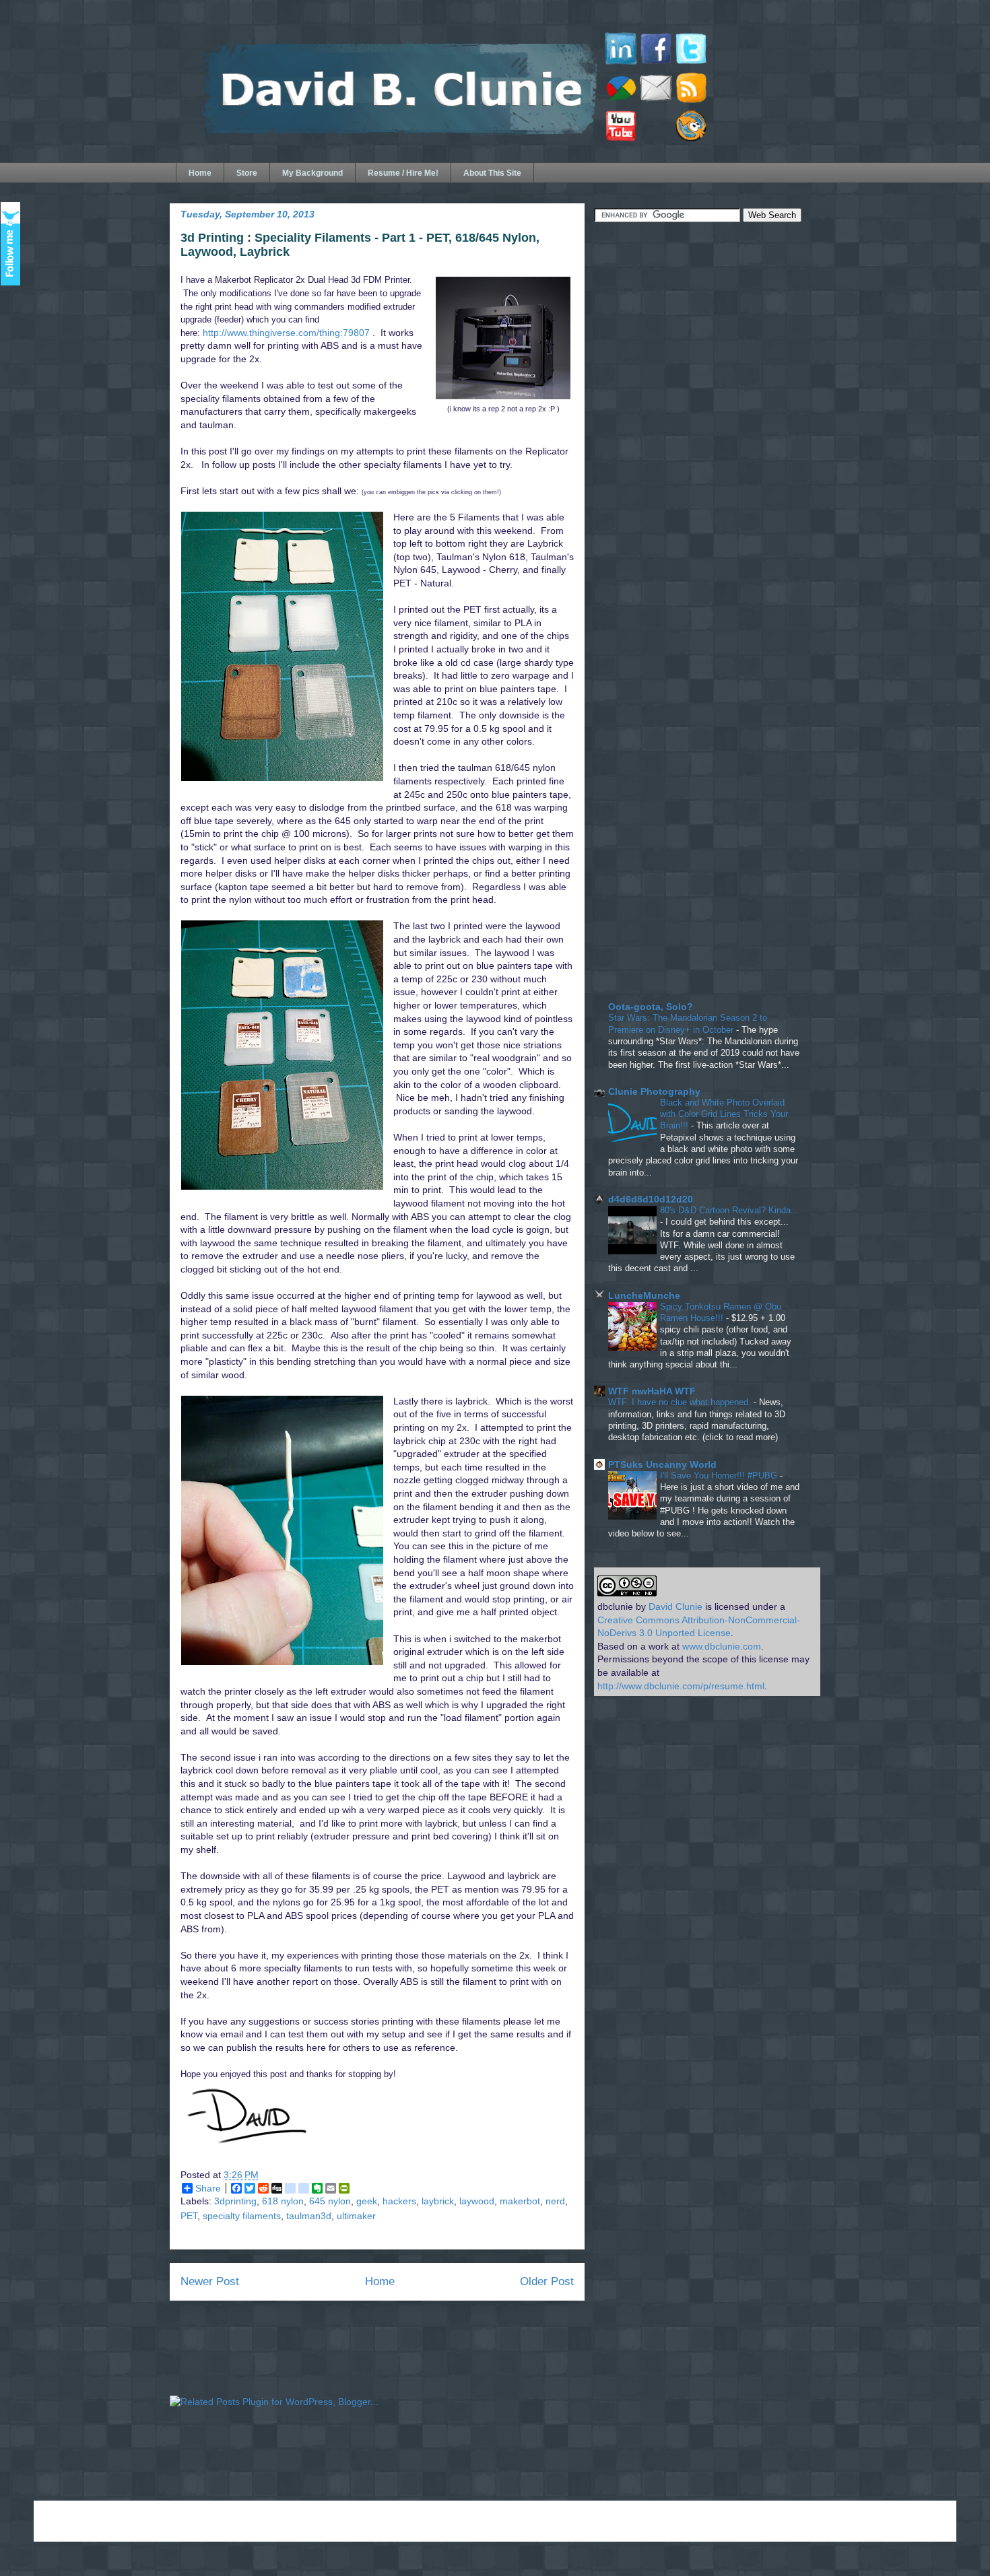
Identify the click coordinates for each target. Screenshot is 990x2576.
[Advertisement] (695, 331)
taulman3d (309, 2216)
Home (200, 173)
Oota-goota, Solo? (651, 1007)
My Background (312, 173)
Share (208, 2188)
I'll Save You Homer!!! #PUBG (720, 1476)
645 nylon (330, 2201)
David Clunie (675, 1606)
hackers (399, 2201)
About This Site (492, 173)
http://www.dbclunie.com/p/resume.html (681, 1686)
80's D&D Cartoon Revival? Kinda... (729, 1210)
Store (247, 173)
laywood (477, 2201)
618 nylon (283, 2201)
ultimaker (356, 2216)
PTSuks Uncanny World (662, 1464)
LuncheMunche (644, 1295)
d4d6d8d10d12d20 (651, 1199)
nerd (555, 2201)
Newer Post (210, 2281)
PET (189, 2216)
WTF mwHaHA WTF (652, 1391)
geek (367, 2201)
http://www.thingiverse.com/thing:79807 (286, 333)
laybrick (438, 2201)
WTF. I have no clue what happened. (681, 1402)
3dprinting (235, 2201)
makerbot (520, 2201)
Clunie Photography (654, 1091)
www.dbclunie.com (722, 1646)
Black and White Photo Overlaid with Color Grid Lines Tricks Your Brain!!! (724, 1114)
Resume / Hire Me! (403, 173)
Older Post (547, 2281)
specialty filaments (242, 2216)
